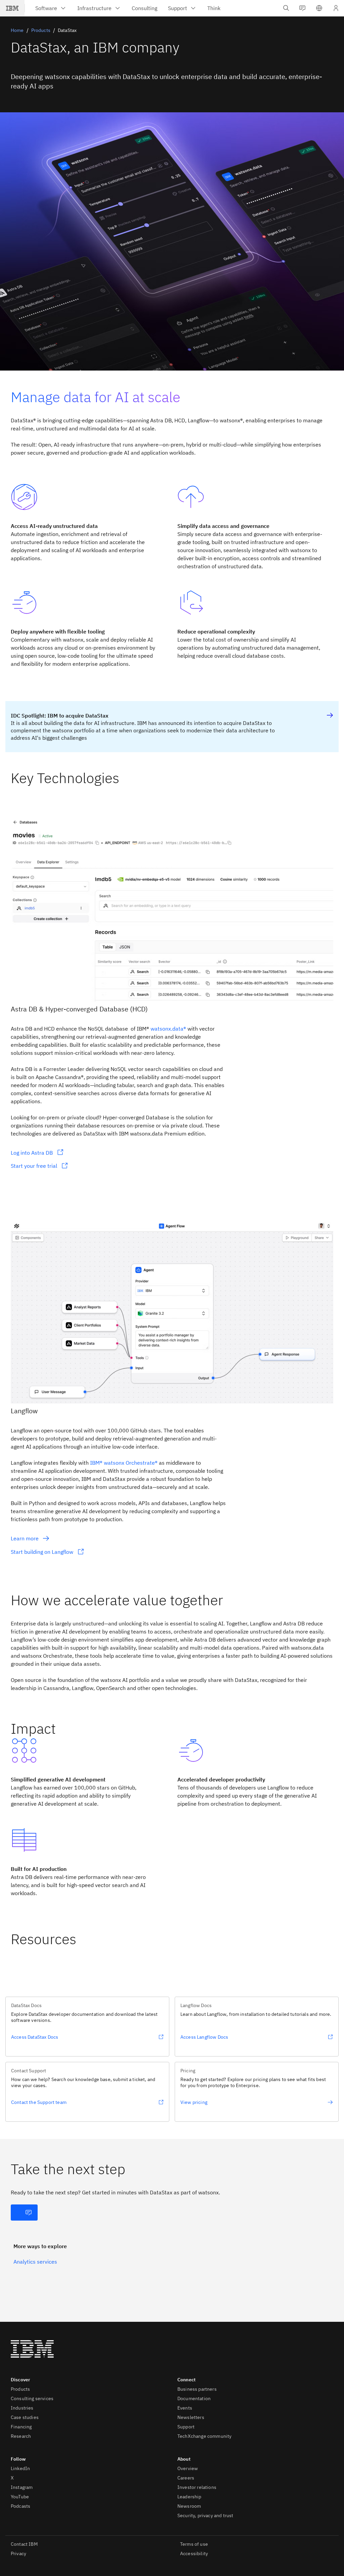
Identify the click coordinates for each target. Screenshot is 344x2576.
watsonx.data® (168, 1029)
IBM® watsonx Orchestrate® (124, 1463)
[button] (319, 8)
